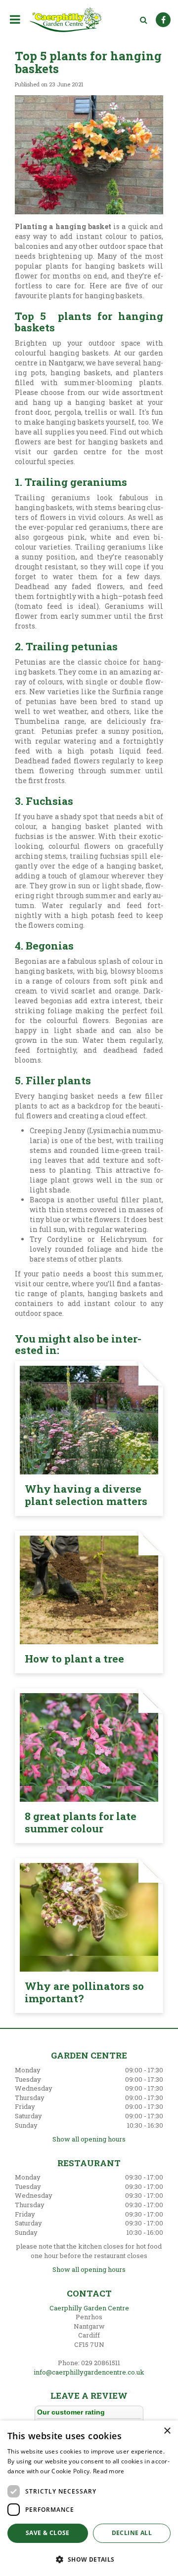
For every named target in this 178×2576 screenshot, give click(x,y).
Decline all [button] (132, 2533)
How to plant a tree (74, 1659)
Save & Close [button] (48, 2533)
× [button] (167, 2431)
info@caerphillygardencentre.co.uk (89, 2372)
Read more (109, 2471)
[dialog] (89, 2498)
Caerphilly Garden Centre (89, 2308)
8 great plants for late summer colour (81, 1822)
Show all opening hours (89, 2139)
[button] (89, 2559)
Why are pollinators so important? (84, 1992)
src (143, 20)
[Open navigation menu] (17, 19)
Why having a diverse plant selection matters (86, 1495)
